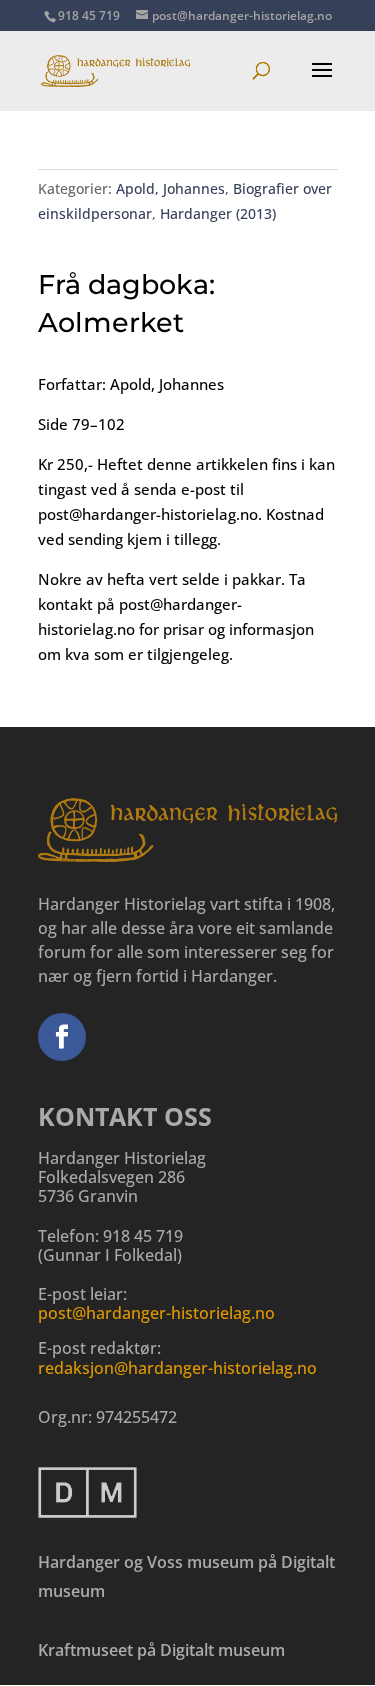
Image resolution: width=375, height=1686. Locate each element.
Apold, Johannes (170, 188)
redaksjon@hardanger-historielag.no (177, 1368)
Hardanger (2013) (218, 213)
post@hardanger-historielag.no (156, 1313)
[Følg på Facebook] (62, 1037)
